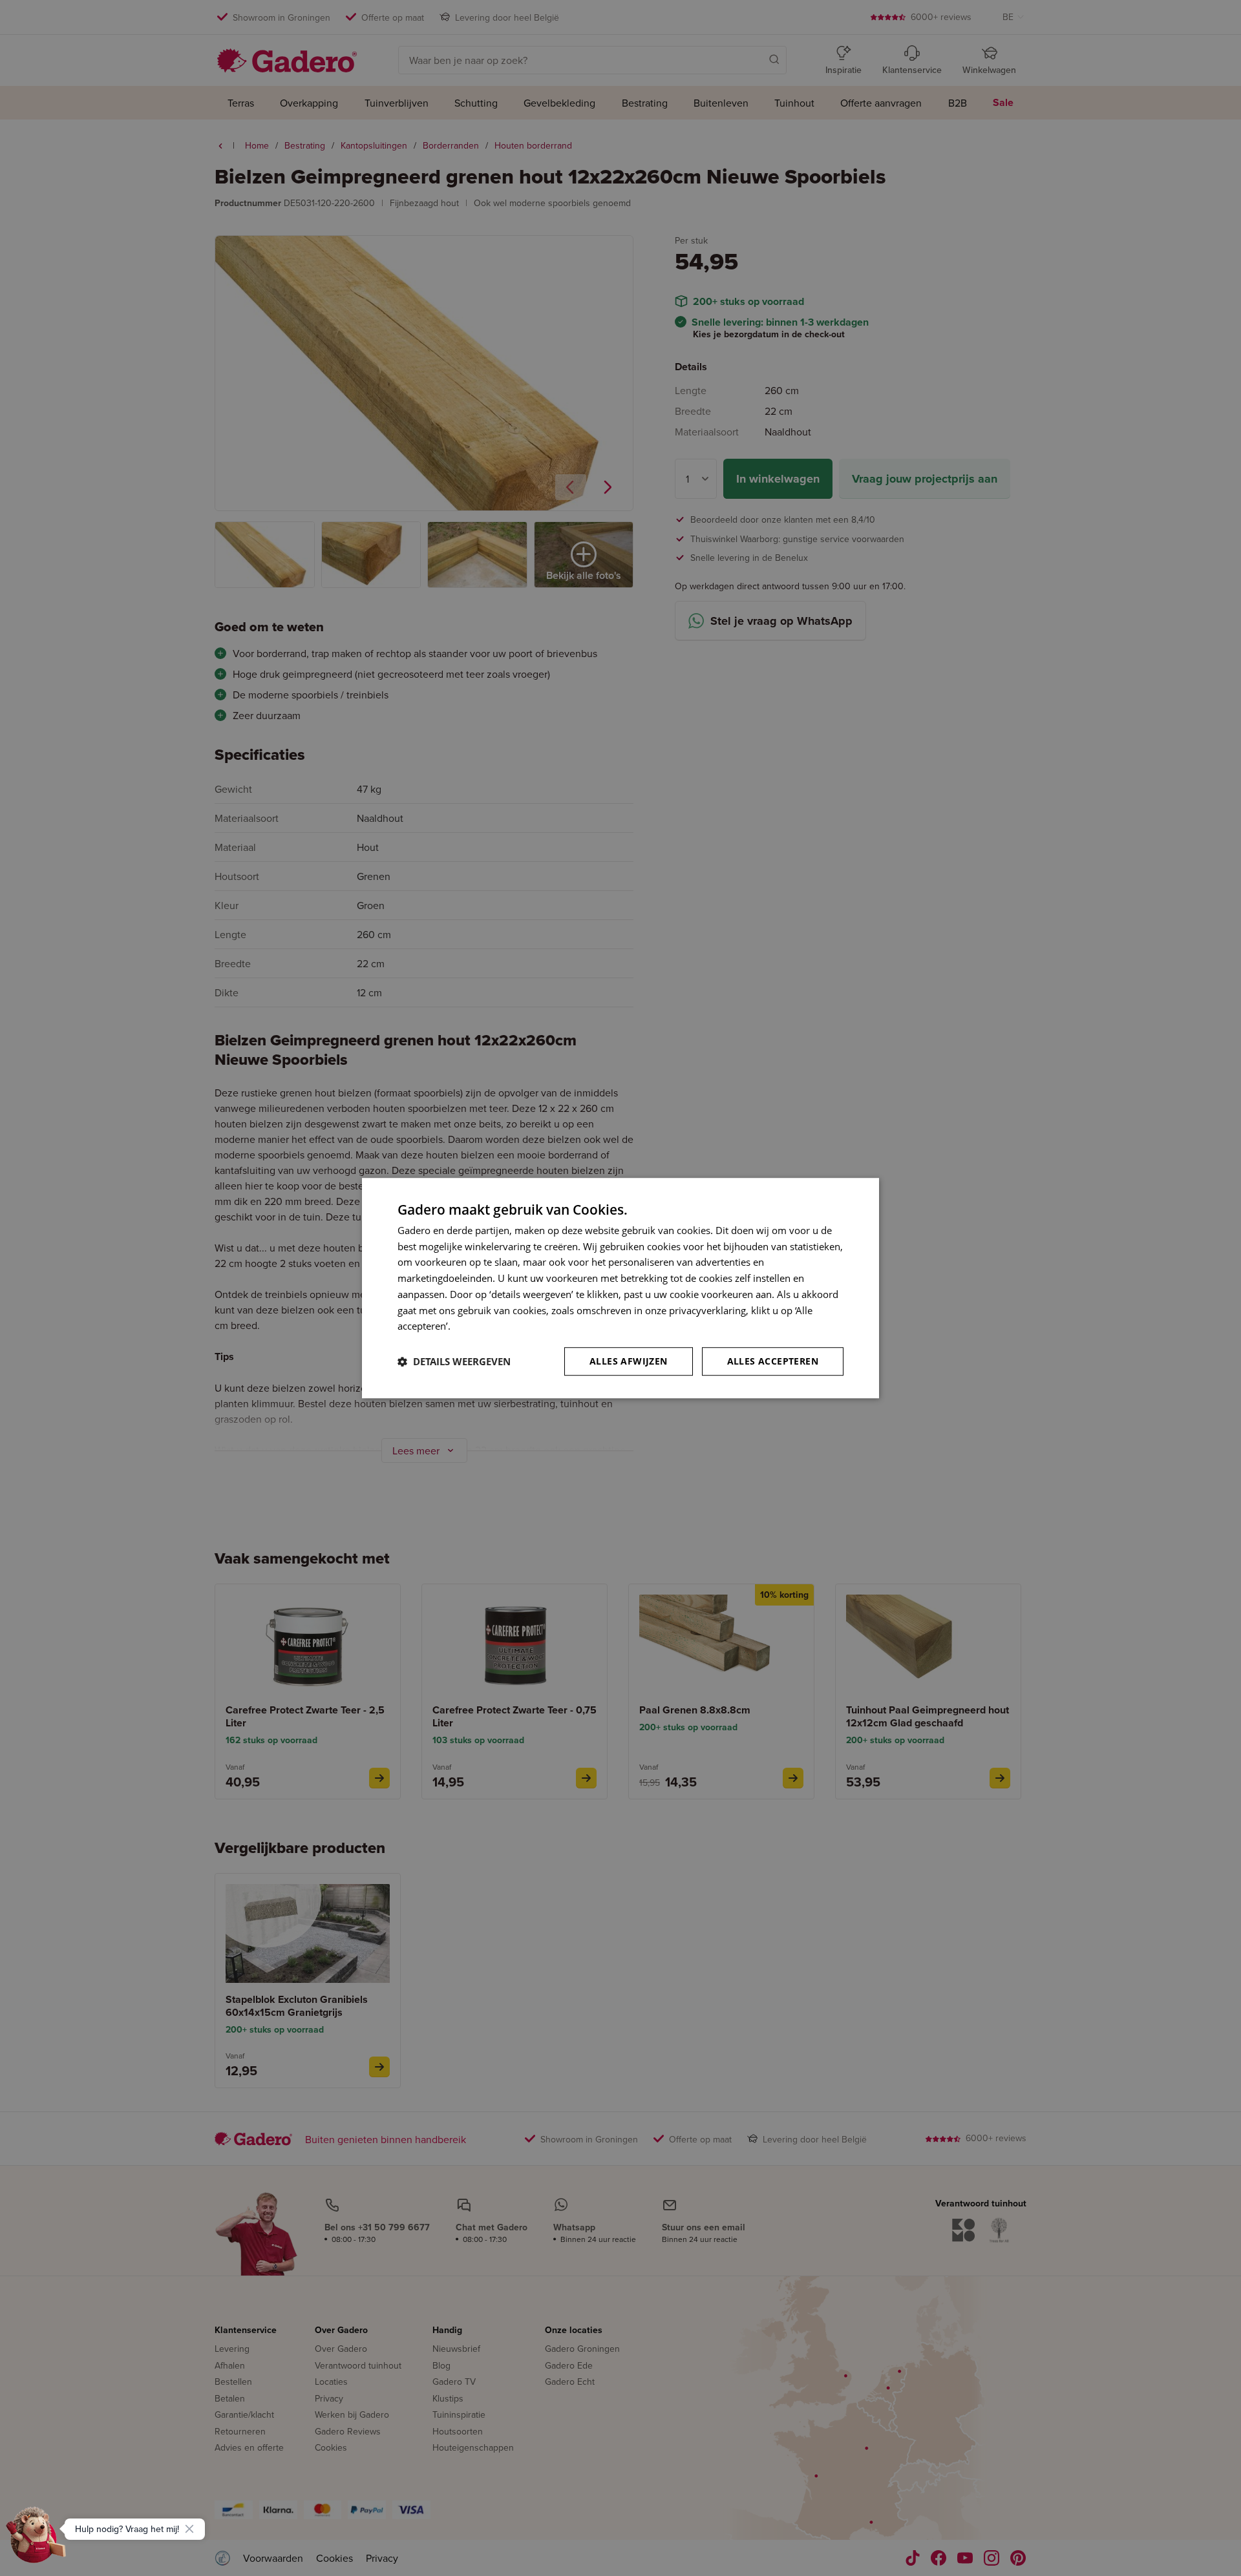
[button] (454, 1361)
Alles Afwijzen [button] (629, 1361)
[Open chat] (36, 2540)
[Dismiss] (189, 2529)
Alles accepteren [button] (773, 1361)
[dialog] (620, 1288)
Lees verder (479, 1326)
